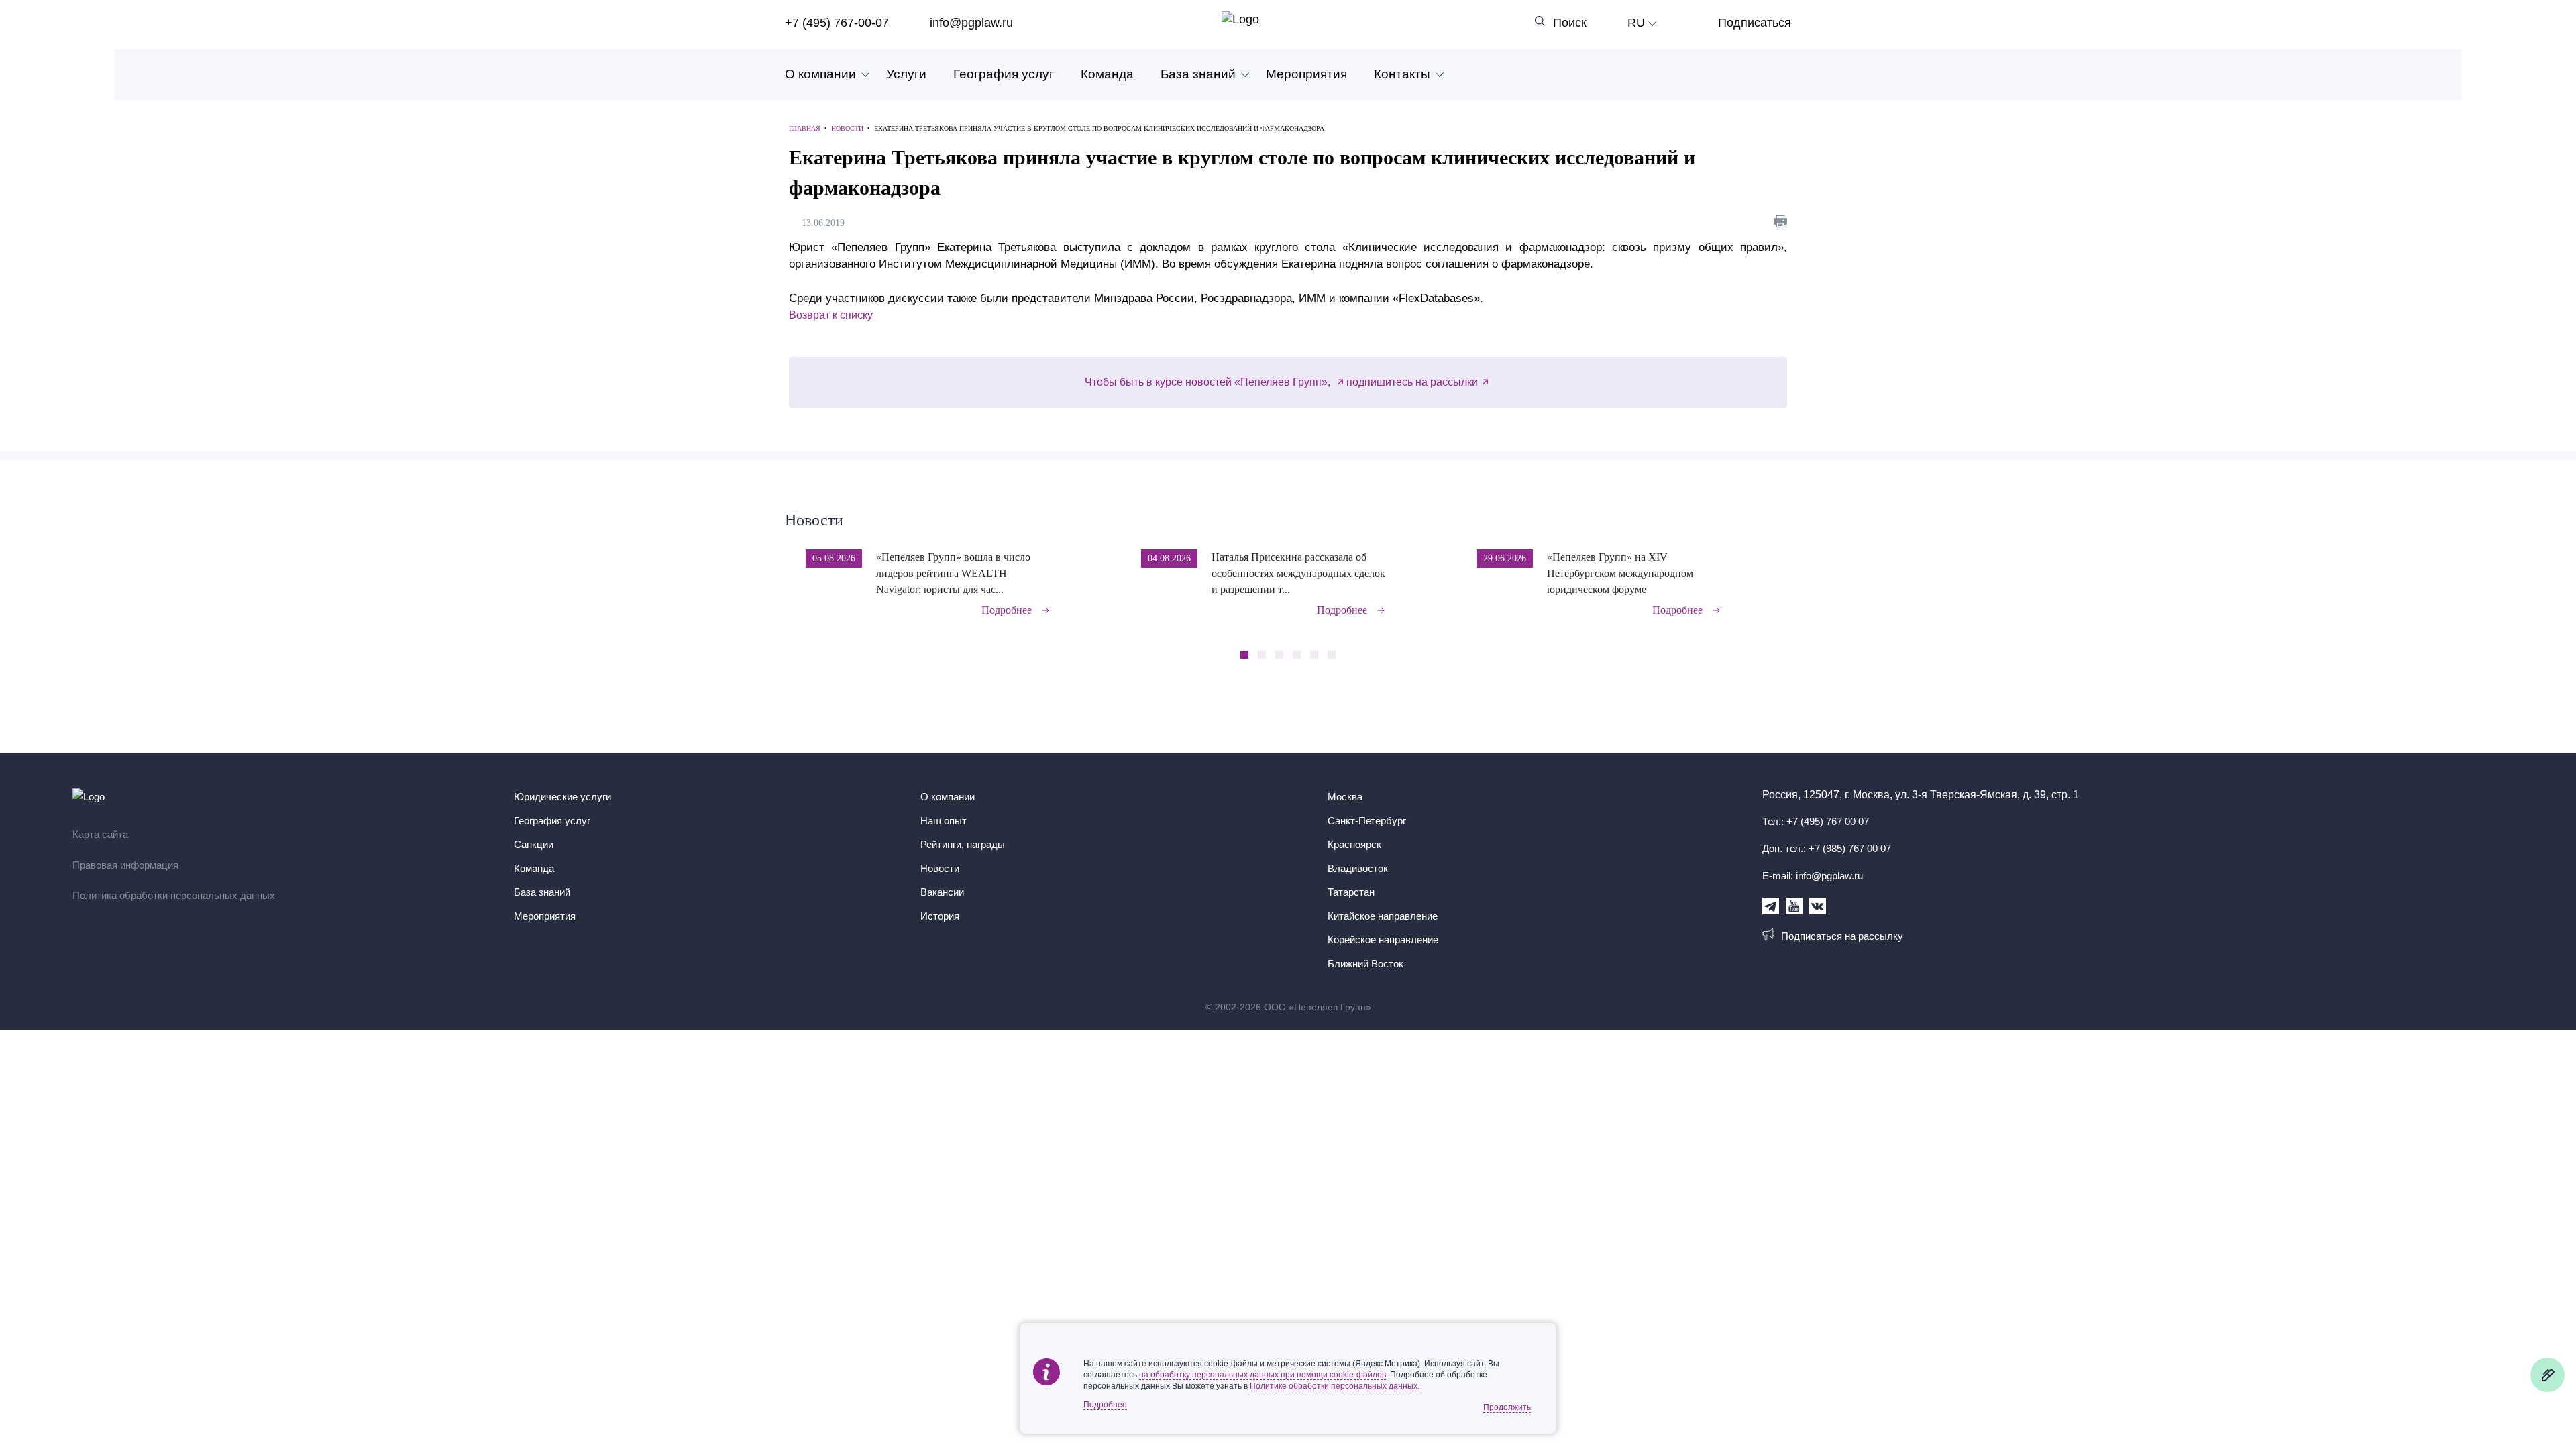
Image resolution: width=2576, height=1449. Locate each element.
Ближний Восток (1365, 964)
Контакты (1402, 74)
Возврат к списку (831, 315)
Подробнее (1007, 610)
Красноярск (1354, 844)
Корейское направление (1383, 940)
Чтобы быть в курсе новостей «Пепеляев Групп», (1209, 382)
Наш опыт (944, 821)
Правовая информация (125, 865)
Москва (1345, 797)
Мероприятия (1306, 74)
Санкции (534, 844)
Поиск (1570, 23)
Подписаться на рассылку (1842, 936)
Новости (814, 520)
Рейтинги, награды (963, 844)
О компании (820, 74)
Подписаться (1755, 23)
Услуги (906, 74)
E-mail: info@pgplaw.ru (1813, 876)
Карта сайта (100, 834)
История (940, 916)
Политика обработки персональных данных (174, 895)
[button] (1787, 574)
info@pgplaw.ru (971, 23)
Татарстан (1351, 892)
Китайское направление (1383, 916)
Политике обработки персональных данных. (1335, 1386)
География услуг (1004, 74)
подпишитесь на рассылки (1412, 382)
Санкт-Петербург (1367, 821)
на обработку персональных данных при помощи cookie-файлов (1263, 1375)
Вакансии (942, 892)
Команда (1107, 74)
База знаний (1198, 74)
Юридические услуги (562, 797)
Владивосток (1358, 868)
